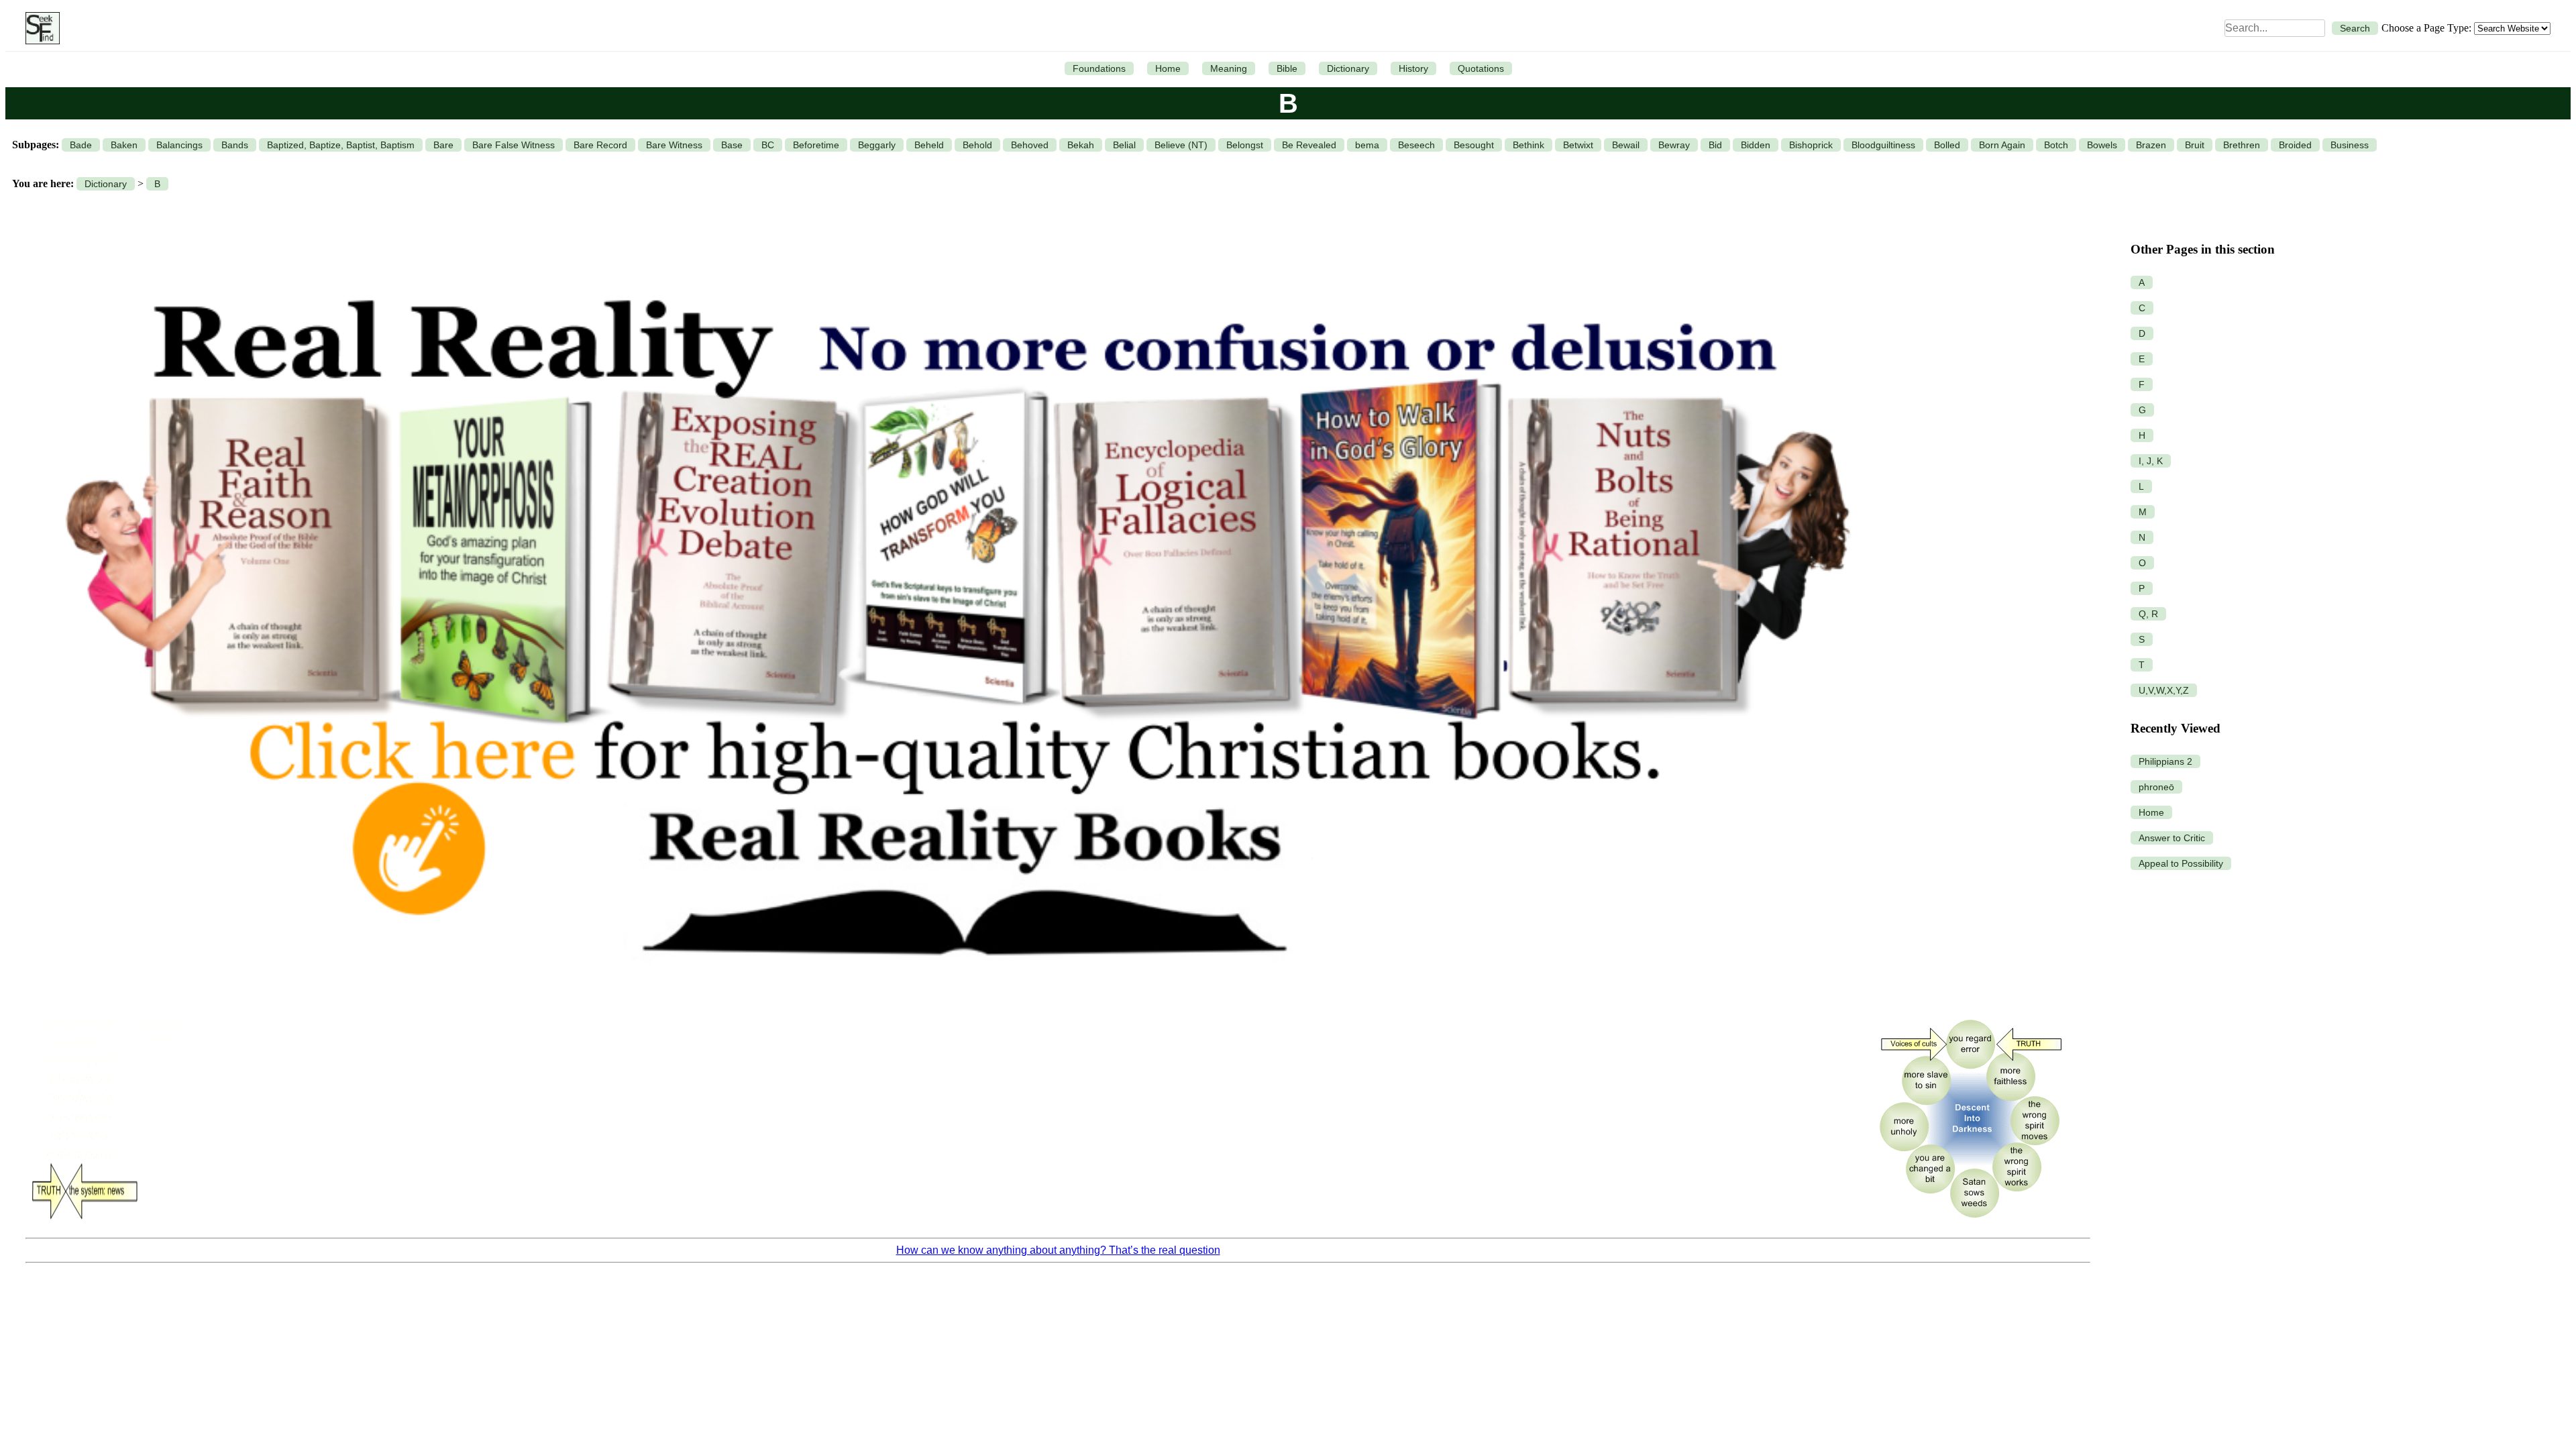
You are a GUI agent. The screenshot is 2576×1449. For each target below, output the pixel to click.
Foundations (1099, 68)
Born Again (2002, 145)
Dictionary (1348, 68)
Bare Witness (674, 145)
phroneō (2156, 787)
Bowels (2102, 145)
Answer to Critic (2172, 838)
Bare (443, 145)
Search (2355, 28)
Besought (1474, 145)
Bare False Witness (514, 145)
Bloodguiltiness (1883, 145)
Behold (977, 145)
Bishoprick (1811, 145)
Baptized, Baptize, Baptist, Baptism (341, 145)
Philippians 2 (2165, 761)
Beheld (929, 145)
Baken (124, 145)
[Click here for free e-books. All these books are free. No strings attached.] (955, 1001)
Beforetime (816, 145)
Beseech (1416, 145)
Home (1168, 68)
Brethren (2242, 145)
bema (1367, 145)
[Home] (39, 28)
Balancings (179, 145)
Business (2350, 145)
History (1413, 68)
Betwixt (1578, 145)
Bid (1715, 145)
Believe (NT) (1181, 145)
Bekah (1081, 145)
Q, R (2148, 614)
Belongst (1245, 145)
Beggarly (877, 145)
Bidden (1756, 145)
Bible (1287, 68)
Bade (81, 145)
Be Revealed (1309, 145)
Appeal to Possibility (2181, 863)
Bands (235, 145)
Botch (2056, 145)
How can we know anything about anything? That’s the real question (1058, 1250)
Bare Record (600, 145)
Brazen (2151, 145)
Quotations (1481, 68)
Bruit (2195, 145)
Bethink (1528, 145)
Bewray (1674, 145)
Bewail (1626, 145)
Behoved (1030, 145)
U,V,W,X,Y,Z (2164, 690)
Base (732, 145)
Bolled (1947, 145)
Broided (2295, 145)
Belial (1124, 145)
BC (768, 145)
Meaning (1229, 68)
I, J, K (2151, 461)
